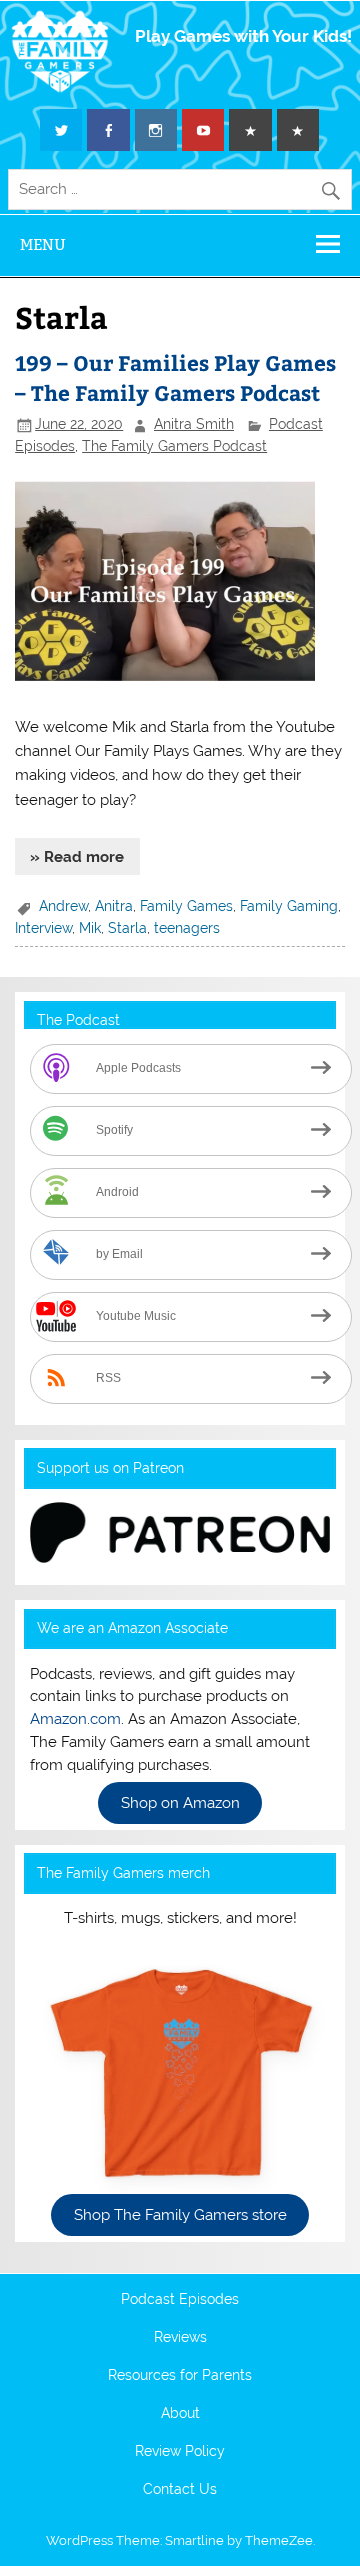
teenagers (187, 928)
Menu (43, 244)
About (180, 2414)
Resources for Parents (180, 2376)
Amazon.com (75, 1719)
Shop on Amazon (180, 1803)
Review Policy (180, 2452)
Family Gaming (289, 906)
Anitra (114, 906)
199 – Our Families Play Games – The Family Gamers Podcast (175, 377)
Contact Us (180, 2490)
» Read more (77, 857)
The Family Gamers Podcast (174, 446)
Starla (127, 928)
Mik (90, 928)
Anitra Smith (194, 424)
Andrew (63, 906)
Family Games (186, 906)
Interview (43, 928)
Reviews (180, 2338)
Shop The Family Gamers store (180, 2215)
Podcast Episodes (180, 2300)
